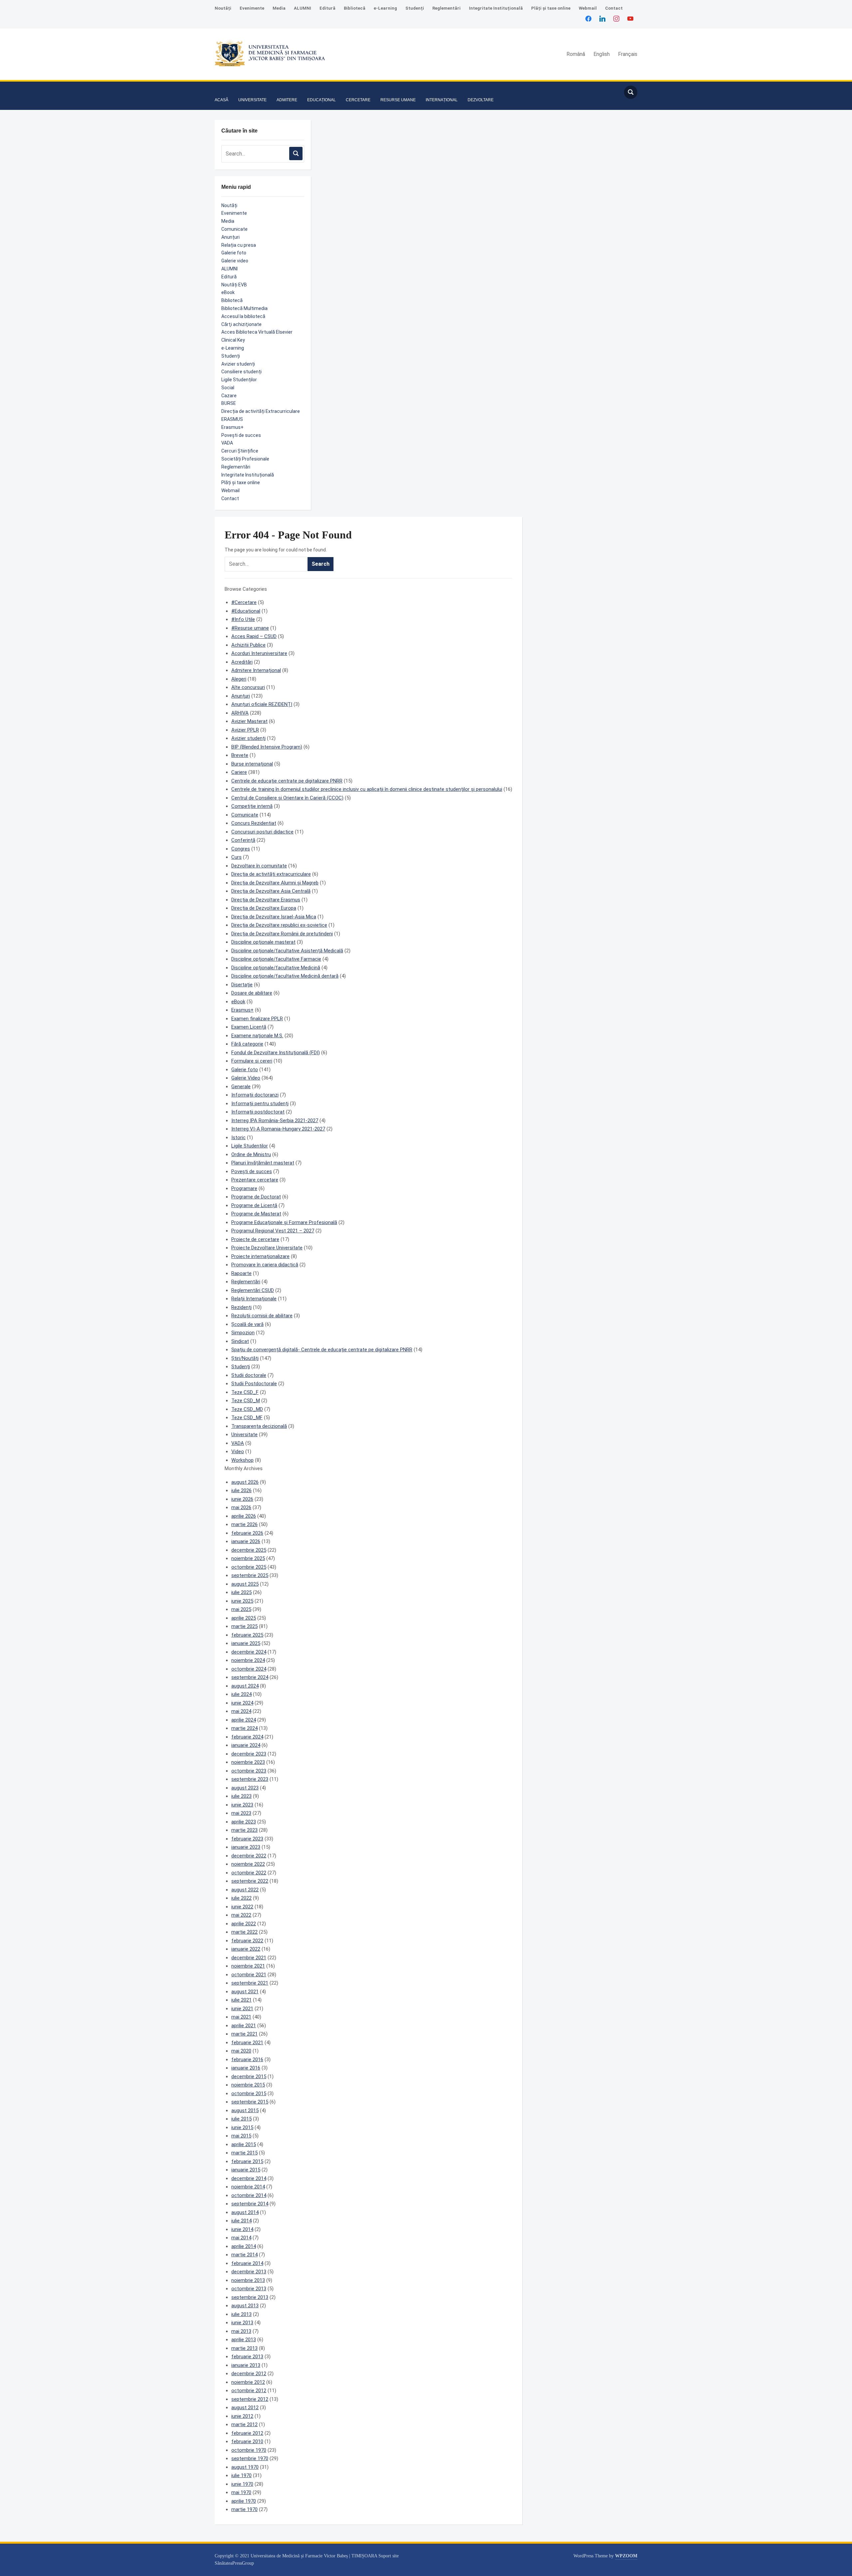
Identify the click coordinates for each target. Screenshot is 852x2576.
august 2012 (245, 2408)
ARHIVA (240, 713)
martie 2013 (244, 2348)
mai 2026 (241, 1507)
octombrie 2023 (249, 1771)
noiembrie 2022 (248, 1864)
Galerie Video (246, 1078)
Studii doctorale (249, 1375)
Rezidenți (241, 1307)
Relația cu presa (239, 245)
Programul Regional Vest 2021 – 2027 (273, 1231)
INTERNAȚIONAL (442, 100)
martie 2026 (244, 1524)
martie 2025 (244, 1626)
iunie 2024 (242, 1703)
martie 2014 (244, 2255)
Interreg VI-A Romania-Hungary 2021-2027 (278, 1129)
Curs (236, 857)
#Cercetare (244, 602)
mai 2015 (241, 2136)
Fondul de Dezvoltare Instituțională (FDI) (276, 1053)
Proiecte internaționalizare (260, 1256)
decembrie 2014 (249, 2178)
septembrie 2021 (250, 1983)
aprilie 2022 (244, 1924)
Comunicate (234, 229)
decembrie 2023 (249, 1754)
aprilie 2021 (244, 2026)
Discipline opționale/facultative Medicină (276, 968)
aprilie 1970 (244, 2501)
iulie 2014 (241, 2221)
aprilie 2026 (244, 1516)
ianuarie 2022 (246, 1949)
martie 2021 (244, 2034)
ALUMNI (303, 8)
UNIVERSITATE (252, 100)
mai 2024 (241, 1711)
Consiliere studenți (241, 372)
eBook (228, 292)
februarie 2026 (247, 1533)
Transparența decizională (259, 1426)
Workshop (242, 1460)
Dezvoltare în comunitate (259, 866)
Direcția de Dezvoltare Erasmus (266, 900)
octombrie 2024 (249, 1669)
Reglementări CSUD (253, 1290)
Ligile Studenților (239, 380)
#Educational (246, 611)
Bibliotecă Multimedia (244, 308)
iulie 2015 (241, 2119)
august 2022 (245, 1890)
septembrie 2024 (250, 1677)
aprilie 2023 (244, 1822)
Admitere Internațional (256, 670)
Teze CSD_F (245, 1392)
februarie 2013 (247, 2357)
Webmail (588, 8)
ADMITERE (287, 100)
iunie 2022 (242, 1907)
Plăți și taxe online (551, 8)
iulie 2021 (241, 2000)
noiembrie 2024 (248, 1660)
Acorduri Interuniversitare (259, 653)
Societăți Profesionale (245, 459)
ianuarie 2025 (246, 1643)
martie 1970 (244, 2509)
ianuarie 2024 (246, 1745)
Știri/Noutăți (245, 1358)
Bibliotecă (355, 8)
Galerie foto (234, 253)
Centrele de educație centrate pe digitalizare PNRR (287, 781)
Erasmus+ (232, 427)
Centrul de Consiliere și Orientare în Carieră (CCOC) (287, 798)
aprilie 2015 (244, 2144)
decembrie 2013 (249, 2272)
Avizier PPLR (245, 730)
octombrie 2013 (249, 2289)
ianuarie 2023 (246, 1847)
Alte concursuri (248, 687)
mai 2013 (241, 2331)
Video (238, 1451)
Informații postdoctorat (258, 1112)
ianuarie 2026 (246, 1541)
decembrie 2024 (249, 1652)
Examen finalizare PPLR (257, 1019)
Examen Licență (249, 1027)
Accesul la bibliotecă (243, 316)
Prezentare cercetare (255, 1180)
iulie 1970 (241, 2475)
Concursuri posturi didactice (262, 832)
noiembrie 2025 (248, 1558)
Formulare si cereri (252, 1061)
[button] (221, 90)
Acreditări (242, 662)
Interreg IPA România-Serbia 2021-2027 (275, 1121)
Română (576, 54)
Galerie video (235, 261)
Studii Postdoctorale (254, 1384)
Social (228, 388)
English (602, 54)
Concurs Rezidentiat (254, 823)
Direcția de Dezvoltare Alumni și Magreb (275, 883)
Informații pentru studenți (260, 1104)
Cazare (229, 396)
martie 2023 (244, 1830)
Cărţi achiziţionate (241, 324)
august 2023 (245, 1788)
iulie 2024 (241, 1694)
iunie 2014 (242, 2229)
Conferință (243, 840)
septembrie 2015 (250, 2102)
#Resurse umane (250, 628)
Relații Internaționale (254, 1299)
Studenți (415, 8)
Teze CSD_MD (247, 1409)
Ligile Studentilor (250, 1146)
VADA (227, 443)
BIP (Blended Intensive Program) (267, 747)
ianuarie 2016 (246, 2068)
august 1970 (245, 2467)
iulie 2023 (241, 1796)
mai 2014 (241, 2238)
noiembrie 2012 (248, 2382)
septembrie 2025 (250, 1575)
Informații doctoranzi (255, 1095)
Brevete (240, 755)
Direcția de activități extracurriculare (271, 874)
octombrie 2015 (249, 2093)
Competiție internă (252, 806)
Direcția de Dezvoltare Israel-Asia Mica (274, 917)
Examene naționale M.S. (257, 1036)
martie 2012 (244, 2424)
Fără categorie (247, 1044)
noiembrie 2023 (248, 1762)
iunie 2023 (242, 1805)
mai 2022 (241, 1915)
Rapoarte (241, 1273)
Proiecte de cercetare (255, 1239)
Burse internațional (252, 764)
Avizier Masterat (249, 721)
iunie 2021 (242, 2009)
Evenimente (252, 8)
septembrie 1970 (250, 2458)
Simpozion (243, 1333)
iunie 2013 (242, 2323)
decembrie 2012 (249, 2374)
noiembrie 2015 (248, 2085)
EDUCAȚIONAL (321, 100)
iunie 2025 (242, 1601)
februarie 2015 (247, 2161)
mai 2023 (241, 1813)
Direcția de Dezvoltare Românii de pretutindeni (282, 934)
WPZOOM (626, 2556)
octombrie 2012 (249, 2391)
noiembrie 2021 (248, 1966)
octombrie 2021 (249, 1975)
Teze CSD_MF (247, 1418)
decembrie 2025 (249, 1550)
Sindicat (240, 1341)
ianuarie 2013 (246, 2365)
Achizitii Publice (248, 645)
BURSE (229, 403)
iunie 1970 (242, 2484)
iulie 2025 (241, 1592)
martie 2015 (244, 2153)
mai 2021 (241, 2017)
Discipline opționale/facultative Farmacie (276, 959)
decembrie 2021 (249, 1958)
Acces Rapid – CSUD (254, 636)
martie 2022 (244, 1932)
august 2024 (245, 1686)
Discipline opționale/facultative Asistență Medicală (287, 951)
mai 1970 (241, 2492)
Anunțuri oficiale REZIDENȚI (262, 704)
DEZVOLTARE (481, 100)
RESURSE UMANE (398, 100)
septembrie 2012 (250, 2399)
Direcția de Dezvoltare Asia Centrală (271, 891)
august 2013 (245, 2306)
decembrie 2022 (249, 1856)
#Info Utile (243, 619)
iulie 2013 (241, 2314)
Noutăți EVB (234, 285)
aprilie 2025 (244, 1618)
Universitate (244, 1435)
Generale (241, 1087)
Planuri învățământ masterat (263, 1163)
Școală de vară (247, 1324)
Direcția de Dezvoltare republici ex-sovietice (279, 925)
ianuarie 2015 (246, 2170)
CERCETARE (358, 100)
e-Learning (385, 8)
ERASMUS (232, 419)
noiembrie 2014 (248, 2187)
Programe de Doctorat (256, 1197)
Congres (241, 849)
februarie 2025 (247, 1635)
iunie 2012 (242, 2416)
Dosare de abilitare (252, 993)
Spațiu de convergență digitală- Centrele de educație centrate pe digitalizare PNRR (322, 1350)
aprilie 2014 (244, 2246)
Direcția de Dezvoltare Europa (264, 908)
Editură (327, 8)
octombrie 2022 (249, 1873)
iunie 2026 (242, 1499)
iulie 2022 (241, 1898)
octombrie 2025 (249, 1567)
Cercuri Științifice (240, 451)
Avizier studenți (238, 364)
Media (279, 8)
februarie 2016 (247, 2060)
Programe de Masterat (256, 1214)
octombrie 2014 (249, 2195)
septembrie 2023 (250, 1779)
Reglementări (446, 8)
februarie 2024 (247, 1737)
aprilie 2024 (244, 1720)
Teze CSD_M (246, 1401)
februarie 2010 (247, 2441)
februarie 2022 (247, 1941)
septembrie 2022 (250, 1881)
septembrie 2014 (250, 2204)
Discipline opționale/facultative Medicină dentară (285, 976)
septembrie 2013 (250, 2297)
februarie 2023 (247, 1839)
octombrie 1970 (249, 2450)
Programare (244, 1188)
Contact (614, 8)
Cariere (239, 772)
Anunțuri (230, 237)
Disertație (242, 985)
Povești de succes (241, 435)
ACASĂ (221, 100)
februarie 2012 (247, 2433)
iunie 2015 (242, 2127)
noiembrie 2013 (248, 2280)
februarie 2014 (247, 2263)
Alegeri (239, 679)
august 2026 (245, 1482)
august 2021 (245, 1992)
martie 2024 (244, 1728)
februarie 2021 (247, 2043)
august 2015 (245, 2110)
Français (628, 54)
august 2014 (245, 2212)
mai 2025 (241, 1609)
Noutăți (223, 8)
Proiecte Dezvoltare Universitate (267, 1248)
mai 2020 (241, 2051)
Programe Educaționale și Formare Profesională (284, 1222)
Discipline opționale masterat (263, 942)
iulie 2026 (241, 1490)
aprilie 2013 (244, 2340)
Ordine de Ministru (251, 1154)
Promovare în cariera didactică (265, 1265)
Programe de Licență (254, 1205)
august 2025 (245, 1584)
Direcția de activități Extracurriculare (261, 411)
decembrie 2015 (249, 2077)
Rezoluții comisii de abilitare (262, 1316)
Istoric (238, 1137)
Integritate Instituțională (496, 8)
